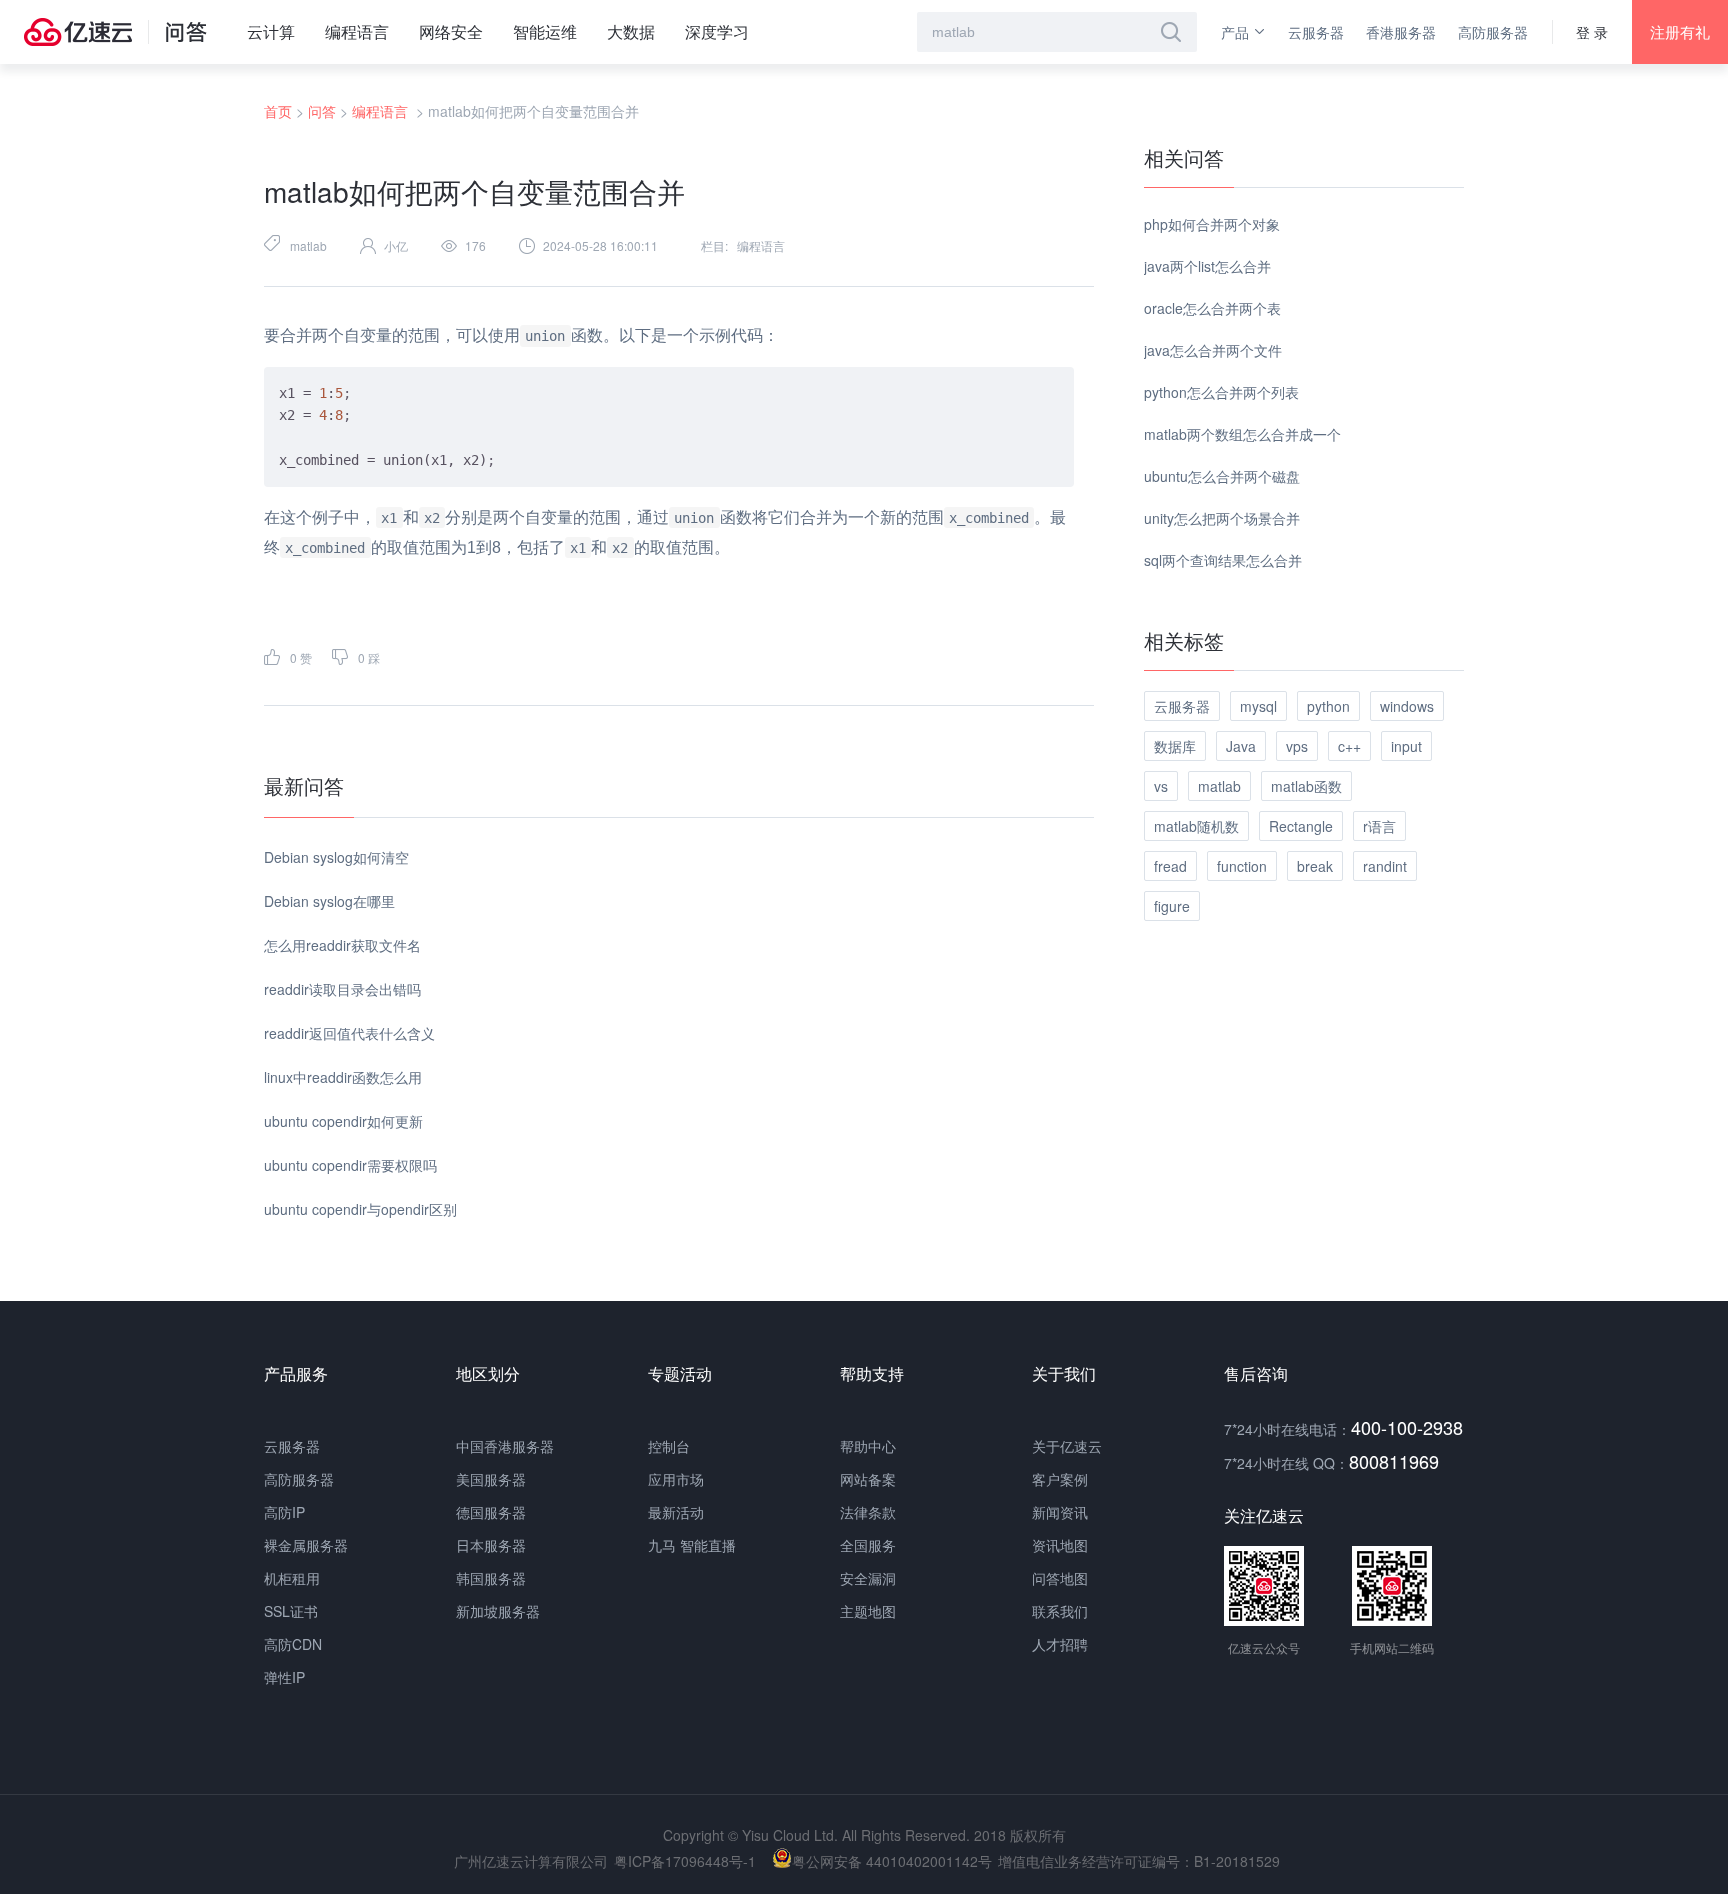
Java (1241, 746)
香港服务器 (1401, 32)
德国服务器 (491, 1512)
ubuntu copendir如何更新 (343, 1121)
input (1406, 746)
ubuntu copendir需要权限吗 (350, 1165)
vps (1297, 746)
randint (1385, 866)
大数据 (631, 31)
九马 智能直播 (692, 1545)
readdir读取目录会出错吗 (342, 989)
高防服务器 (1493, 32)
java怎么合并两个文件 (1213, 350)
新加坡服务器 (498, 1611)
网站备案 (868, 1479)
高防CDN (293, 1644)
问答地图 (1060, 1578)
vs (1161, 786)
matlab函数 (1306, 786)
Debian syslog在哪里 (329, 901)
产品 (1235, 32)
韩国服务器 (491, 1578)
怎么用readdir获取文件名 (342, 945)
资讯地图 (1060, 1545)
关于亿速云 (1067, 1446)
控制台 (669, 1446)
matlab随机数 (1196, 826)
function (1242, 866)
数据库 (1175, 746)
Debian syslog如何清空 (336, 857)
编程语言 (357, 31)
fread (1170, 866)
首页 (278, 111)
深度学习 (717, 31)
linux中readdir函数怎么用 (343, 1077)
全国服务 (868, 1545)
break (1315, 866)
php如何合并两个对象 (1212, 224)
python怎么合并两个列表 (1221, 392)
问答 (322, 111)
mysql (1258, 706)
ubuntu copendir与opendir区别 (360, 1209)
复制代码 (1034, 381)
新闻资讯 (1060, 1512)
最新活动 (676, 1512)
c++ (1349, 746)
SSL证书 (291, 1611)
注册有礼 (1680, 31)
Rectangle (1301, 826)
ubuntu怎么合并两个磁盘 (1222, 476)
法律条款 (868, 1512)
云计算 (271, 31)
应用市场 (676, 1479)
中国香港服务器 (505, 1446)
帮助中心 (868, 1446)
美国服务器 (491, 1479)
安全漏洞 (868, 1578)
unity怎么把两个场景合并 (1222, 518)
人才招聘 (1060, 1644)
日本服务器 (491, 1545)
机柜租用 (292, 1578)
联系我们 (1060, 1611)
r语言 (1379, 826)
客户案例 (1060, 1479)
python (1328, 706)
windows (1407, 706)
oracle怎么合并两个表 (1212, 308)
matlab (308, 245)
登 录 (1592, 32)
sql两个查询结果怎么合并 (1223, 560)
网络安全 (451, 31)
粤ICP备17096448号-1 (685, 1861)
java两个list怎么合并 (1207, 266)
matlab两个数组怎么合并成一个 (1242, 434)
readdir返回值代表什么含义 (349, 1033)
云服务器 (1316, 32)
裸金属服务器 (306, 1545)
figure (1172, 906)
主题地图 (868, 1611)
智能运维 (545, 31)
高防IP (284, 1512)
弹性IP (284, 1677)
